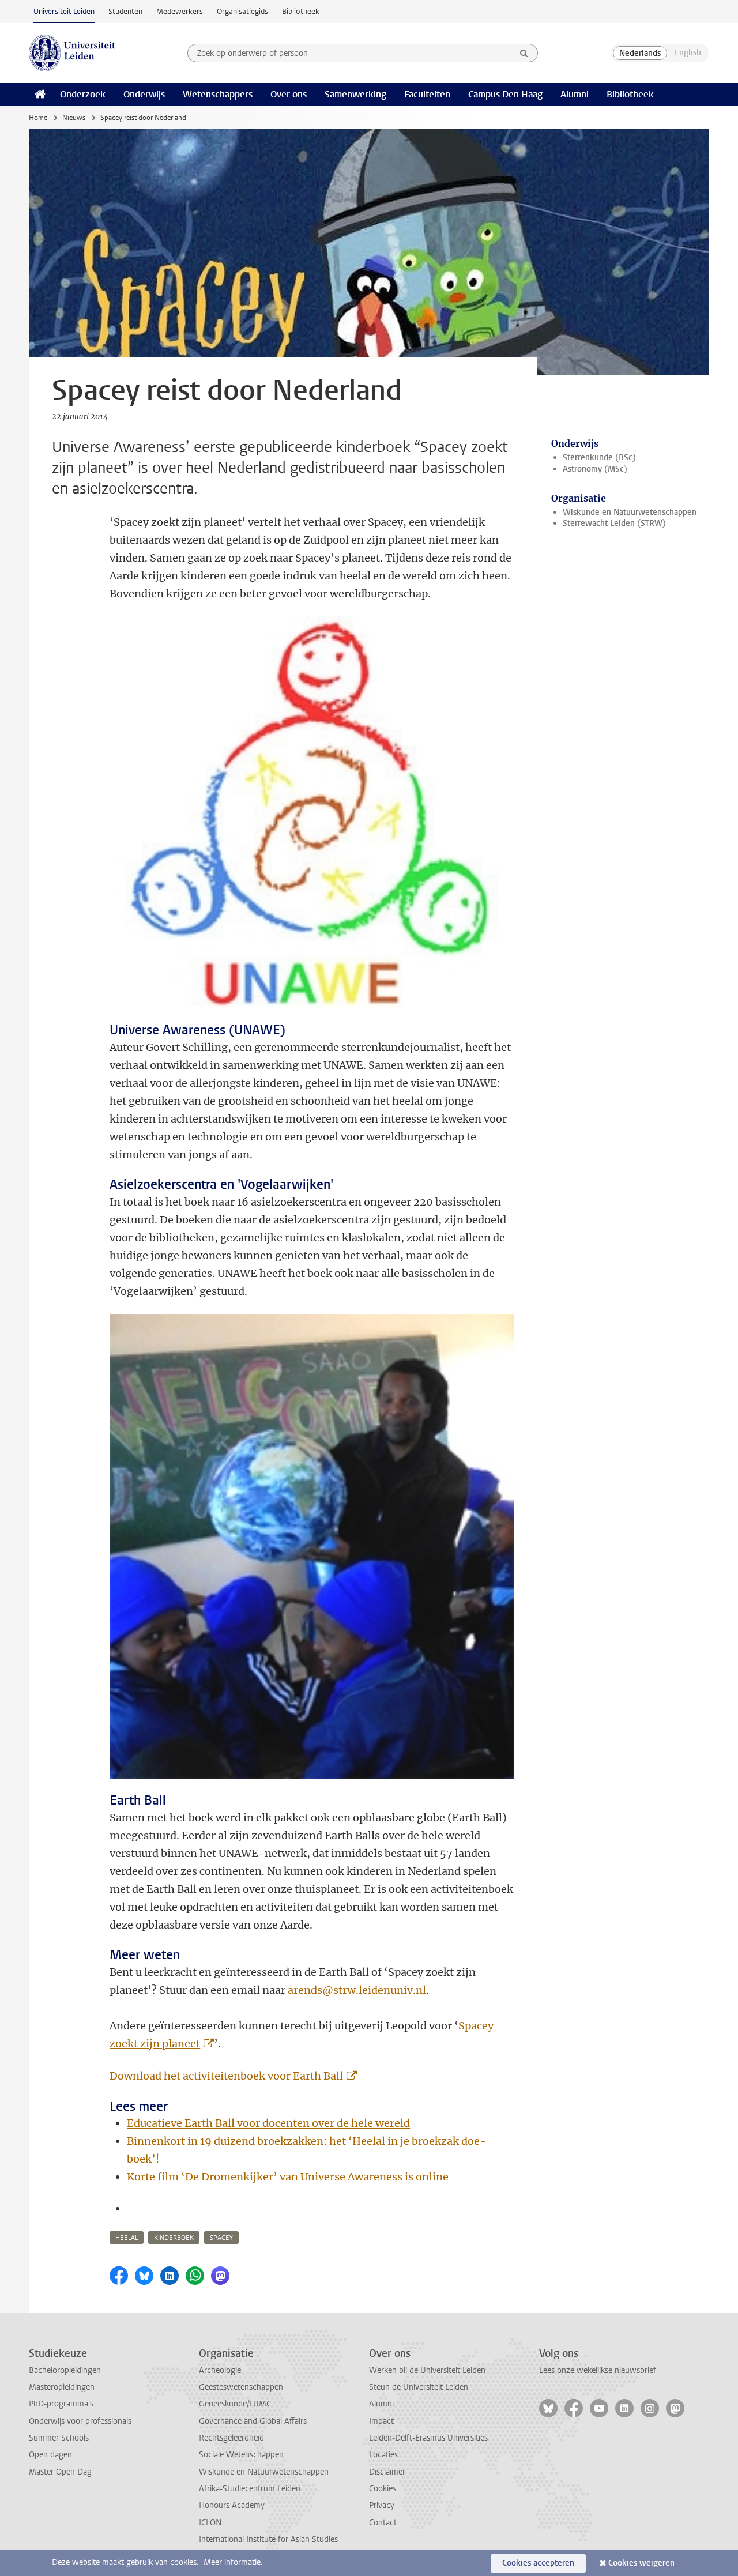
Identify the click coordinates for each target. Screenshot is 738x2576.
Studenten (125, 11)
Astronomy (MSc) (595, 469)
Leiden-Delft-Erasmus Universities (428, 2438)
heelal (127, 2238)
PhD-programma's (61, 2404)
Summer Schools (59, 2438)
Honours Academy (232, 2505)
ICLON (210, 2523)
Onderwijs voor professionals (80, 2421)
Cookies (383, 2489)
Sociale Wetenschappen (241, 2455)
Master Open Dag (60, 2472)
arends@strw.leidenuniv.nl (357, 1990)
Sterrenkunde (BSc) (599, 457)
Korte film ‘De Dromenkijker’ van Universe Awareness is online (288, 2177)
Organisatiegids (242, 11)
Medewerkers (180, 11)
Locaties (383, 2455)
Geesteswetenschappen (241, 2387)
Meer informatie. (233, 2562)
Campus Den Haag (505, 94)
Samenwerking (355, 94)
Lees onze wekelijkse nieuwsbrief (598, 2370)
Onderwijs (144, 94)
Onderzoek (83, 94)
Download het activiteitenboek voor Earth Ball (226, 2076)
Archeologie (220, 2370)
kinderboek (174, 2238)
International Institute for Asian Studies (268, 2539)
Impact (381, 2421)
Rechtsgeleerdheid (231, 2438)
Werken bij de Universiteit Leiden (427, 2370)
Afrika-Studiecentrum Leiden (250, 2489)
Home (38, 118)
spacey (221, 2238)
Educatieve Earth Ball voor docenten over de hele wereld (268, 2123)
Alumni (575, 94)
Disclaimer (387, 2472)
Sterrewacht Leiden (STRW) (614, 523)
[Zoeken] (524, 53)
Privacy (382, 2505)
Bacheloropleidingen (65, 2370)
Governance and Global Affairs (253, 2421)
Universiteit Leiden (64, 11)
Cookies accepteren (538, 2563)
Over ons (289, 94)
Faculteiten (427, 94)
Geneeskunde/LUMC (235, 2404)
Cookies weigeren (641, 2563)
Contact (383, 2523)
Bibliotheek (301, 11)
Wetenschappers (218, 94)
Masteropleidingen (62, 2387)
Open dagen (50, 2455)
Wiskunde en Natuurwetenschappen (630, 512)
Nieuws (74, 118)
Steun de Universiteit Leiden (419, 2387)
